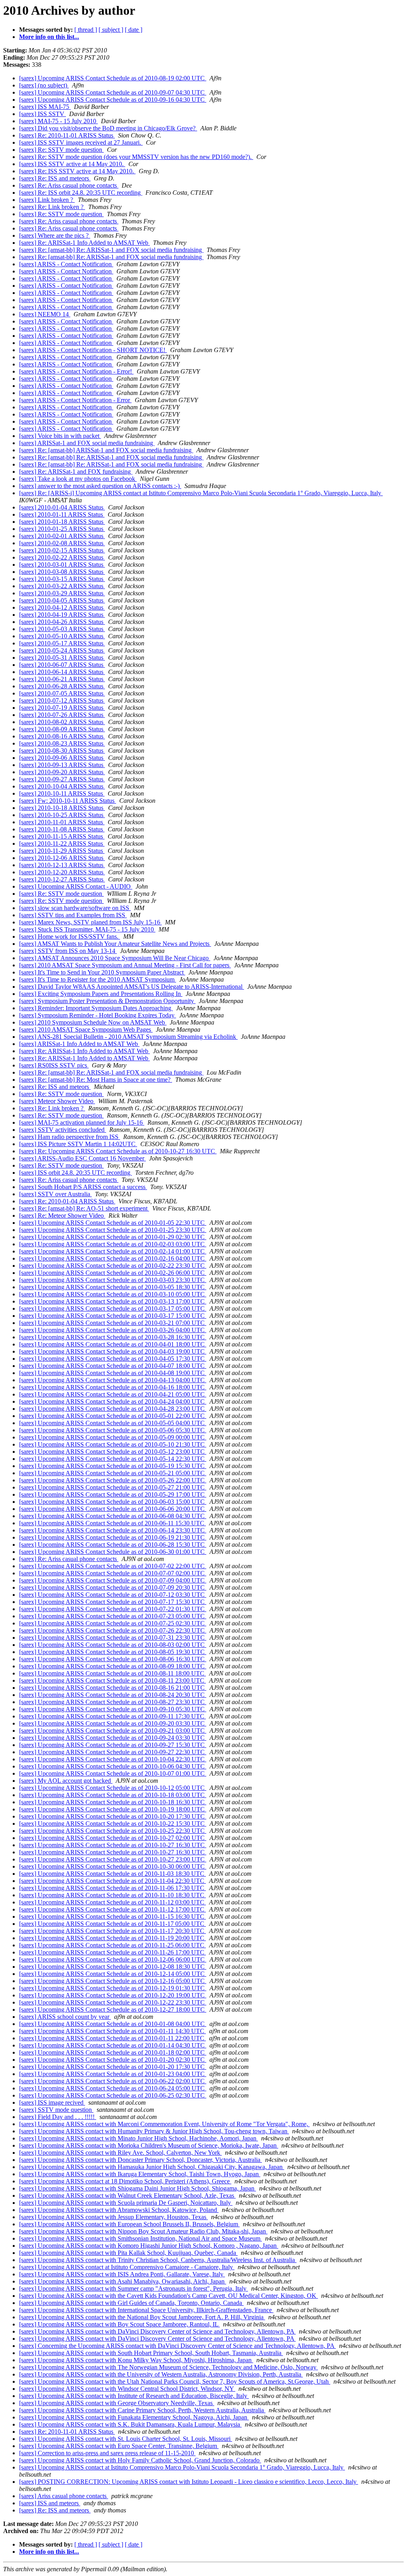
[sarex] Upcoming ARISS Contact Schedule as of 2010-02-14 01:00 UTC (113, 1251)
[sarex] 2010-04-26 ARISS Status (62, 622)
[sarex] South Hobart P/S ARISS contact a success (83, 1187)
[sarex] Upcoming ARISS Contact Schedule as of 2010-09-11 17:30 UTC (112, 1716)
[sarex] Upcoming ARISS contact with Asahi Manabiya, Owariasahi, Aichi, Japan (123, 2281)
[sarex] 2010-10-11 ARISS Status (62, 793)
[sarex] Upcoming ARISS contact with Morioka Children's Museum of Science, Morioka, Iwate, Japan (149, 2145)
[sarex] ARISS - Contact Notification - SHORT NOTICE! (93, 350)
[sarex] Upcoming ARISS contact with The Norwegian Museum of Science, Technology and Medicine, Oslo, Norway (169, 2367)
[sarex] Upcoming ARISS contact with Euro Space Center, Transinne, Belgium (119, 2446)
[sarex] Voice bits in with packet (60, 436)
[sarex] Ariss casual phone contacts (64, 2496)
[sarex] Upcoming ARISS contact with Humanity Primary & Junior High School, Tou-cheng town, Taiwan (154, 2131)
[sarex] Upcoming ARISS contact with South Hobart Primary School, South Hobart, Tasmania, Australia (151, 2353)
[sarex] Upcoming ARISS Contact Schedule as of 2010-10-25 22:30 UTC (113, 1831)
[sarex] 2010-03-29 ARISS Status (62, 593)
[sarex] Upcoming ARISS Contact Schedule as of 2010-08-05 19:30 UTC (113, 1652)
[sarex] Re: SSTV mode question (61, 150)
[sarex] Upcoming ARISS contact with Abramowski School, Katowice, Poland (119, 2210)
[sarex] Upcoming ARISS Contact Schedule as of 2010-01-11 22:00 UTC (112, 2038)
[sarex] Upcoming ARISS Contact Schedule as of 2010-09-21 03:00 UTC (113, 1731)
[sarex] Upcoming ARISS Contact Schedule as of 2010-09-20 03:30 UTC (113, 1723)
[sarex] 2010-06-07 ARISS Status (62, 665)
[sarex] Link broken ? (47, 200)
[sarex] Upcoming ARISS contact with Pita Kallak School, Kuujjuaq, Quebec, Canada (128, 2253)
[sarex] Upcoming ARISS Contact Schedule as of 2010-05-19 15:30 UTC (113, 1466)
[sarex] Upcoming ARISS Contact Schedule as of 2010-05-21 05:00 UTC (113, 1473)
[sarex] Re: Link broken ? (52, 207)
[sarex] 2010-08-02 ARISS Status (62, 722)
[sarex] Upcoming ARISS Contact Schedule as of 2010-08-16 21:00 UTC (113, 1688)
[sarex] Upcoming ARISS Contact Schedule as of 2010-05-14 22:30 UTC (113, 1459)
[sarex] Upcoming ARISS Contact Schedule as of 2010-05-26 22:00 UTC (113, 1480)
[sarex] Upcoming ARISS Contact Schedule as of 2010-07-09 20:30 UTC (113, 1587)
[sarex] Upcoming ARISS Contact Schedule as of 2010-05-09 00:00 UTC (113, 1437)
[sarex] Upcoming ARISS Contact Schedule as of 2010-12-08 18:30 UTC (113, 1967)
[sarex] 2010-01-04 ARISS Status (62, 507)
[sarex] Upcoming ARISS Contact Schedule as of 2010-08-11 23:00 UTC (112, 1680)
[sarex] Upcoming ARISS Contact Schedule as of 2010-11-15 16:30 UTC (112, 1917)
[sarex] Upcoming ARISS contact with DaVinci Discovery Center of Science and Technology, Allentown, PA (157, 2331)
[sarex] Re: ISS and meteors (55, 178)
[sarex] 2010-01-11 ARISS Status (62, 514)
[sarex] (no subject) (44, 85)
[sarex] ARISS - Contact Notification (66, 264)
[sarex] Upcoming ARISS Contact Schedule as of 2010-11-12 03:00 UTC (112, 1902)
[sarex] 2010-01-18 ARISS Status (62, 522)
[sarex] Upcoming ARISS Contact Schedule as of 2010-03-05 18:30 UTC (113, 1287)
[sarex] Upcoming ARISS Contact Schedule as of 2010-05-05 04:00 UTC (113, 1423)
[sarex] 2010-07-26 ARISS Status (62, 715)
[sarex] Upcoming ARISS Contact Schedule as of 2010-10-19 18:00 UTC (113, 1809)
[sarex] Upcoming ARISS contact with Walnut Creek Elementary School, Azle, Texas (127, 2195)
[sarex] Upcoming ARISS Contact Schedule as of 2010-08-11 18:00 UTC (112, 1673)
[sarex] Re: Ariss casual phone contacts (69, 185)
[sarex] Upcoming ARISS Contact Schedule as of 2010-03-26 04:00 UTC (113, 1330)
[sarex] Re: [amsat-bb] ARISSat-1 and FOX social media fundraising (106, 450)
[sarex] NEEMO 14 (45, 314)
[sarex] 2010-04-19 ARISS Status (62, 615)
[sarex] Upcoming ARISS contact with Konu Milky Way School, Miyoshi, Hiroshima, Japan (136, 2360)
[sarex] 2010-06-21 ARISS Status (62, 679)
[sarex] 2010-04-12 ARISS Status (62, 607)
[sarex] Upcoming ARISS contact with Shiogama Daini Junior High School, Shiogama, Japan (138, 2188)
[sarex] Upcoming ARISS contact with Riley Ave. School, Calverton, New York (120, 2153)
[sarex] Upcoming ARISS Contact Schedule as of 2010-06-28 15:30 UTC (113, 1545)
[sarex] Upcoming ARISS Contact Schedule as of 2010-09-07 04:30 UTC (113, 92)
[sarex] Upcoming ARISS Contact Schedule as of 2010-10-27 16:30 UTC (113, 1845)
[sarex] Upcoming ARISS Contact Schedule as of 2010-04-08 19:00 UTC (113, 1373)
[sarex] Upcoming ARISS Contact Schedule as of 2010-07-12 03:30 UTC (113, 1595)
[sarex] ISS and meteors (50, 2503)
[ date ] (134, 30)
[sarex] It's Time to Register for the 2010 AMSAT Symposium (98, 979)
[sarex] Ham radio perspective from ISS (70, 1137)
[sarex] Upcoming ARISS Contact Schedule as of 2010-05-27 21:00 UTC (113, 1487)
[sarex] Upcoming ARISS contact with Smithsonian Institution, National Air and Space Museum (141, 2238)
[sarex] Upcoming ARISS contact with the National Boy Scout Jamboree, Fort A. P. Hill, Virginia (142, 2317)
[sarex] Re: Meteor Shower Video (62, 1215)
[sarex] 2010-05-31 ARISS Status (62, 658)
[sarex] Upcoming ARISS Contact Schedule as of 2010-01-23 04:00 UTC (113, 2074)
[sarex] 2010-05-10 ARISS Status (62, 636)
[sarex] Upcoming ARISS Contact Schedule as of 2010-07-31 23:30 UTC (113, 1638)
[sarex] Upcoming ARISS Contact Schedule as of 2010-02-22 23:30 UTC (113, 1266)
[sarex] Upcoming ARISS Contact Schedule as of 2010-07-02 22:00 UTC (113, 1566)
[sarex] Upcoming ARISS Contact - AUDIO (76, 886)
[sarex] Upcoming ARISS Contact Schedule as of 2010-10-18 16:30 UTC (113, 1802)
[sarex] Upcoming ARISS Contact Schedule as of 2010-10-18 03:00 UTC (113, 1795)
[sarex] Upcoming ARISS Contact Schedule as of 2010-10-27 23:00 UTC (113, 1859)
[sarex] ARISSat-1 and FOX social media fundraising (87, 443)
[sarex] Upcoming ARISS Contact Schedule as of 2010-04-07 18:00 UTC (113, 1366)
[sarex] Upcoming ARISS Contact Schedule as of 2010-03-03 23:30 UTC (113, 1280)
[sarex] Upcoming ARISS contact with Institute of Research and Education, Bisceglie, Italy (134, 2396)
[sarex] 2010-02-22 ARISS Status (62, 557)
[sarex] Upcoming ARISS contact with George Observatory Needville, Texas (117, 2403)
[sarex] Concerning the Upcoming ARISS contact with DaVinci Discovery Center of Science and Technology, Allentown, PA (177, 2346)
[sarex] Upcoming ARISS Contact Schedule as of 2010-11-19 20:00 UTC (112, 1938)
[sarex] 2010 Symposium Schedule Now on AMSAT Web (93, 1022)
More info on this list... (49, 37)
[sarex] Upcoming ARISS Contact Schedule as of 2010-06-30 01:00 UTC (113, 1552)
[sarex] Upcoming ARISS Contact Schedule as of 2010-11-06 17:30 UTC (112, 1888)
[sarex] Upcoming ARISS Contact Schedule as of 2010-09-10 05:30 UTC (113, 1709)
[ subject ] (111, 30)
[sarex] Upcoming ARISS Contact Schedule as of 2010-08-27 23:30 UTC (113, 1702)
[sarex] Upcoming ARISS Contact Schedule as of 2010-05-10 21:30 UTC (113, 1444)
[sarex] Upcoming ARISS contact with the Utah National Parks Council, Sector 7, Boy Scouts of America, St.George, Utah (175, 2381)
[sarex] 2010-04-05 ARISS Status (62, 600)
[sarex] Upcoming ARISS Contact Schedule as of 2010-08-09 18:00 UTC (113, 1666)
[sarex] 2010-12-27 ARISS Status (62, 879)
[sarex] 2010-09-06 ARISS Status (62, 758)
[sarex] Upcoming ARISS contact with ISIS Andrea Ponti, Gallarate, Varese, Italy (122, 2274)
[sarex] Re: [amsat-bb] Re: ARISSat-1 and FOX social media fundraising (111, 250)
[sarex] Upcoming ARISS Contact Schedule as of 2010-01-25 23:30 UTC (113, 1230)
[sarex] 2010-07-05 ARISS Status (62, 693)
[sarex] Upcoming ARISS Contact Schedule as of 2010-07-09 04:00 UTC (113, 1580)
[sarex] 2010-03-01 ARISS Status (62, 565)
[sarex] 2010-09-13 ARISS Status (62, 765)
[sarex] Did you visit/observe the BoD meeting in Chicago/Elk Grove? (108, 128)
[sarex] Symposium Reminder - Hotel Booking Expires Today (98, 1015)
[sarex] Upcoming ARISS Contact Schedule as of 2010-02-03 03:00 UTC (113, 1244)
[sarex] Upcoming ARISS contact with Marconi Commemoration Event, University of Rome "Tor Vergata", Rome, (164, 2124)
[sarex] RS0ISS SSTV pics (54, 1065)
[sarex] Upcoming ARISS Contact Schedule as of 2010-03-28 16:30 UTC (113, 1337)
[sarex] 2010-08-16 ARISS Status (62, 736)
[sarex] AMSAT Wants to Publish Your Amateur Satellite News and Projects (115, 944)
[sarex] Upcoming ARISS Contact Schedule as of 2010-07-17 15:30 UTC (113, 1602)
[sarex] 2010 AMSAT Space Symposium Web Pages (86, 1029)
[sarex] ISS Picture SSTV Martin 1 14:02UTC (78, 1144)
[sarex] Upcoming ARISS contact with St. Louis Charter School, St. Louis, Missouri (126, 2439)
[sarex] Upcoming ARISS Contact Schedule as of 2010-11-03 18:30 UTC (112, 1874)
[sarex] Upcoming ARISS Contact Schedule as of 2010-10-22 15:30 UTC (113, 1824)
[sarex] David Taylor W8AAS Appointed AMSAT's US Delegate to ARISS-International (132, 987)
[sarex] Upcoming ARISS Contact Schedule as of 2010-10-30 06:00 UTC (113, 1866)
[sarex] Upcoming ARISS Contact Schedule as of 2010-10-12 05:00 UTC (113, 1788)
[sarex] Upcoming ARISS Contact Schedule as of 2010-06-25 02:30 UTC (113, 2095)
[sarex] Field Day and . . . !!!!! (58, 2117)
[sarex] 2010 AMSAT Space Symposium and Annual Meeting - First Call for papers (125, 965)
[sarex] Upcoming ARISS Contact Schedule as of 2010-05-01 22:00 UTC (113, 1416)
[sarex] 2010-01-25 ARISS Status (62, 529)
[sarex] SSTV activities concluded (63, 1130)
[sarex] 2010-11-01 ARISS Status (62, 822)
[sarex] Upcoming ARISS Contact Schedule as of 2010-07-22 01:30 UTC (113, 1609)
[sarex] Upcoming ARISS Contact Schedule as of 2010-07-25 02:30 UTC (113, 1623)
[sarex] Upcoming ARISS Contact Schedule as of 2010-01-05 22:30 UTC (113, 1223)
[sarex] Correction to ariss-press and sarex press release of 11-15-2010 (107, 2453)
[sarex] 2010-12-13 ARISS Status (62, 865)
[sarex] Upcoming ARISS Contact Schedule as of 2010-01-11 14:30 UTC (112, 2031)
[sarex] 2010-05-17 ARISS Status (62, 643)
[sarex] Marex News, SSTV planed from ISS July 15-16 (90, 922)
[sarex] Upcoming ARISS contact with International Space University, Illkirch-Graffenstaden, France (146, 2310)
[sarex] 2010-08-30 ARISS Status (62, 751)
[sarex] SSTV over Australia (55, 1194)
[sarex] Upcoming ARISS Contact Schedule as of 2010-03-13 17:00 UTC (113, 1301)
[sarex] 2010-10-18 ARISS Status (62, 808)
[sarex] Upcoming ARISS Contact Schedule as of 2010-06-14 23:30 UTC (113, 1530)
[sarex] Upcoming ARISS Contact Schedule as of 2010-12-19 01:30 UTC (113, 1988)
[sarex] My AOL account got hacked (66, 1781)
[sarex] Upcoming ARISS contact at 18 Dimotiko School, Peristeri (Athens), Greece (125, 2181)
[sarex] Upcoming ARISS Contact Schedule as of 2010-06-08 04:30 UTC (113, 1516)
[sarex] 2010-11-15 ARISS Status (62, 836)
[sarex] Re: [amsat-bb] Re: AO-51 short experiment (84, 1208)
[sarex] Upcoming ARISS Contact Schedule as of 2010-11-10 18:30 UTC (112, 1895)
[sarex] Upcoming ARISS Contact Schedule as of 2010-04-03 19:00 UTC (113, 1351)
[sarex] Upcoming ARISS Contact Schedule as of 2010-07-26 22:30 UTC (113, 1630)
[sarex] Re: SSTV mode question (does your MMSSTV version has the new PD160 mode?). (136, 157)
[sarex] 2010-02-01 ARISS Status (62, 536)
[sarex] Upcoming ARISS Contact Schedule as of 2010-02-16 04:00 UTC (113, 1258)
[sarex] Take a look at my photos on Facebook (78, 479)
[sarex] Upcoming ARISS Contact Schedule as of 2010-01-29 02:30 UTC (113, 1237)
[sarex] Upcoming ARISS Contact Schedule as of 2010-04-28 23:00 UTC (113, 1409)
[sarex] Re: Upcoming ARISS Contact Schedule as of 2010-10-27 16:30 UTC (118, 1151)
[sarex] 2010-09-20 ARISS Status (62, 772)
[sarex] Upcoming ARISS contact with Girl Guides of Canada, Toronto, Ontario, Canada (131, 2303)
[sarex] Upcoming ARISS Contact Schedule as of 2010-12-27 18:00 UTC (113, 2009)
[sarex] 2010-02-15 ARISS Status (62, 550)
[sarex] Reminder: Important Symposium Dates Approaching (96, 1008)
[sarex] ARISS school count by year (65, 2017)
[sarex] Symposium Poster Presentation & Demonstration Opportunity (107, 1001)
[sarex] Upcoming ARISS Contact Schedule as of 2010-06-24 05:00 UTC (113, 2088)
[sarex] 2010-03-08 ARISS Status (62, 572)
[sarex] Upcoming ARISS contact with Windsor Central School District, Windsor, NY (127, 2389)
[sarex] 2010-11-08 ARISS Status (62, 829)
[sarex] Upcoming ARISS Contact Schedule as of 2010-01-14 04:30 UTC (113, 2045)
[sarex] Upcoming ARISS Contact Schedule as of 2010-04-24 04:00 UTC (113, 1401)
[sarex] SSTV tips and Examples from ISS (73, 915)
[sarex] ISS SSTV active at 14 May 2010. (72, 164)
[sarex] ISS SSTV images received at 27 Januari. (81, 142)
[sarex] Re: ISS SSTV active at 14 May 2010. (77, 171)
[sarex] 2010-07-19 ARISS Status (62, 708)
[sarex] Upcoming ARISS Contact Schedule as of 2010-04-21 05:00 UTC (113, 1394)
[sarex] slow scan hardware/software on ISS (75, 908)
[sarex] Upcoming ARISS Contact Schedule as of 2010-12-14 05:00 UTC (113, 1974)
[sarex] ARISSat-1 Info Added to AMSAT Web (79, 1044)
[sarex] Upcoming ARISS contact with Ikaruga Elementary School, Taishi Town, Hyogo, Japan (140, 2174)
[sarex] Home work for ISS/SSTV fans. (70, 936)
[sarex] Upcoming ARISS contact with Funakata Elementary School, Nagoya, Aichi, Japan (134, 2417)
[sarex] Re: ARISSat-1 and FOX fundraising (76, 472)
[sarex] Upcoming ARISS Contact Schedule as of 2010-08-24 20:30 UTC (113, 1695)
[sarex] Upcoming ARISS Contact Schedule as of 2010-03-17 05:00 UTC (113, 1308)
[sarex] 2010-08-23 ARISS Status (62, 743)
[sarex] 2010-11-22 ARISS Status (62, 843)
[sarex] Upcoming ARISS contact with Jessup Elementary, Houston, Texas (113, 2217)
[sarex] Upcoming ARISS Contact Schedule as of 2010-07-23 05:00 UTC (113, 1616)
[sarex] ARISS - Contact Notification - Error (75, 400)
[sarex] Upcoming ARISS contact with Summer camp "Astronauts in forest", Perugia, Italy (134, 2288)
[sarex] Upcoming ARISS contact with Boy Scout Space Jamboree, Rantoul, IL (119, 2324)
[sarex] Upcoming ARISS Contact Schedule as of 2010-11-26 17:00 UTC (112, 1952)
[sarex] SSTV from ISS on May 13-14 (68, 951)
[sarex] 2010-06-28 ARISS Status (62, 686)
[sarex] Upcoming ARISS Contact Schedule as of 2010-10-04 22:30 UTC (113, 1759)
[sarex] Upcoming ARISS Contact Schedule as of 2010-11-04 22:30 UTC (112, 1881)
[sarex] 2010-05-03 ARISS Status (62, 629)
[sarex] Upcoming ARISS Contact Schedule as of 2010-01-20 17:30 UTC (113, 2067)
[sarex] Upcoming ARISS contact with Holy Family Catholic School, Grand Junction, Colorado (140, 2460)
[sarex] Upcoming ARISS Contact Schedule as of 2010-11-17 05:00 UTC (112, 1924)
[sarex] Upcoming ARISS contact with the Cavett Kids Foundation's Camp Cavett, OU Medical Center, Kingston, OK (169, 2296)
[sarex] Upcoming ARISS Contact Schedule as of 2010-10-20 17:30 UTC (113, 1816)
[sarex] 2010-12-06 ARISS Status (62, 858)
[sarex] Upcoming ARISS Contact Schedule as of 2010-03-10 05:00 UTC (113, 1294)
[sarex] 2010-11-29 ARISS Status (62, 851)
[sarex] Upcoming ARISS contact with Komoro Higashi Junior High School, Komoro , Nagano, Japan (149, 2246)
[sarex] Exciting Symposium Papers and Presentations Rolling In (101, 994)
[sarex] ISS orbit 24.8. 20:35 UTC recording (76, 1173)
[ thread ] (86, 30)
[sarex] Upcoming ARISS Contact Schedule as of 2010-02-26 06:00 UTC (113, 1273)
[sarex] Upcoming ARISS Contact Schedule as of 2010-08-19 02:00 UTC (113, 78)
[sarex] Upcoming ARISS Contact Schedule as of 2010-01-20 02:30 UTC (113, 2060)
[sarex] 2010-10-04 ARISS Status (62, 786)
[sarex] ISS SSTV (43, 114)
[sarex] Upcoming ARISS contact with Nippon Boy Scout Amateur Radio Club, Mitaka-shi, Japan (143, 2231)
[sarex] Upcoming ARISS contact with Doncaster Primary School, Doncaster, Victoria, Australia (141, 2160)
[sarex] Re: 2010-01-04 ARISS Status (67, 1201)
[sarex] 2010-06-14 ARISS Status (62, 672)
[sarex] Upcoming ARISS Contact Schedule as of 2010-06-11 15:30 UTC (112, 1523)
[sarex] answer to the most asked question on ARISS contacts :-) (100, 486)
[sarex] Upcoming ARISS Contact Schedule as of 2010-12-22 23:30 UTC (113, 2002)
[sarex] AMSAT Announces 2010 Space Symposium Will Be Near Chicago (115, 958)
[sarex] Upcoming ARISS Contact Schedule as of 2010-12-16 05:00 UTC (113, 1981)
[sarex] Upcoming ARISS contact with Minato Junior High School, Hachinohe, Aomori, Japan (139, 2138)
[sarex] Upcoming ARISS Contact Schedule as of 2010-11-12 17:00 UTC (112, 1909)
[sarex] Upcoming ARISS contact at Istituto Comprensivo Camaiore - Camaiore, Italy (127, 2267)
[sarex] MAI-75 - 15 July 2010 (58, 121)
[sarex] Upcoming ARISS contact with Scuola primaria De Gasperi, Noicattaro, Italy (126, 2203)
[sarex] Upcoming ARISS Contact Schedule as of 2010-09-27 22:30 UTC (113, 1752)
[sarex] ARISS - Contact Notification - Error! (76, 371)
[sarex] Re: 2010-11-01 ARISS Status (67, 135)
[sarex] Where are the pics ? (55, 235)
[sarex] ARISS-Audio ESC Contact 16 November (82, 1158)
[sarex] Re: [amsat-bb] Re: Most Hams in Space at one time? (96, 1080)
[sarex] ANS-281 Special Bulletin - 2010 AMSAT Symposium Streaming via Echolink (128, 1037)
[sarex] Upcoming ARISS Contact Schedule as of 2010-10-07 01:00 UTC (113, 1773)
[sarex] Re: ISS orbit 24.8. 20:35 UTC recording (81, 193)
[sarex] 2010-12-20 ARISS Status (62, 872)
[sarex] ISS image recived (52, 2102)
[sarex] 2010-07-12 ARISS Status (62, 700)
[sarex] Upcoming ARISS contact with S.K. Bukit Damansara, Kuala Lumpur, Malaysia (130, 2424)
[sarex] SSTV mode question (56, 2110)
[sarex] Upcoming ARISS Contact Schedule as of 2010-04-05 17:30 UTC (113, 1359)
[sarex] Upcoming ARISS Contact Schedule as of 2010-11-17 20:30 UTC (112, 1931)
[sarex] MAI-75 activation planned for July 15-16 (82, 1122)
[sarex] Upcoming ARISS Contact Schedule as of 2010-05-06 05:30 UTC (113, 1430)
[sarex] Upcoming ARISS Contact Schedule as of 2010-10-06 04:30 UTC (113, 1766)
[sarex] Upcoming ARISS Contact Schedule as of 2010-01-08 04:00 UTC (113, 2024)
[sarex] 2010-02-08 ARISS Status (62, 543)
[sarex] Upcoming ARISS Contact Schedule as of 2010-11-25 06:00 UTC (112, 1945)
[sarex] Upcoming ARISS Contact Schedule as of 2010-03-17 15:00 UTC (113, 1316)
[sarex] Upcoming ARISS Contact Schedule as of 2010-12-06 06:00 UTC (113, 1959)
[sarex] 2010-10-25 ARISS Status (62, 815)
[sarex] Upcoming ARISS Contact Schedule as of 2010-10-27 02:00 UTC (113, 1838)
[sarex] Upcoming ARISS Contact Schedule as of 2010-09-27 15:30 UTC (113, 1745)
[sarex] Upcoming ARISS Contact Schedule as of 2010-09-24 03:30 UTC (113, 1738)
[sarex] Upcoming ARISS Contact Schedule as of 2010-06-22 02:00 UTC (113, 2081)
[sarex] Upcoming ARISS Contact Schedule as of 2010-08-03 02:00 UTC (113, 1645)
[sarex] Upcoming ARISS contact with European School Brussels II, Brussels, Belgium (129, 2224)
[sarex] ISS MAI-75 (45, 107)
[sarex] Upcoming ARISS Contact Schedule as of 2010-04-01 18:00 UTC (113, 1344)
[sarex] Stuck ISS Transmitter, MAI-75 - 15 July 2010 (87, 929)
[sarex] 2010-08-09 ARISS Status (62, 729)
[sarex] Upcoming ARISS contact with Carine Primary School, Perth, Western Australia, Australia (142, 2410)
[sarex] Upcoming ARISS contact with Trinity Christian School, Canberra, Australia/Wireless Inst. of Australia (158, 2260)
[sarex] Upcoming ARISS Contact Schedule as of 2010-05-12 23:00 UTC (113, 1452)
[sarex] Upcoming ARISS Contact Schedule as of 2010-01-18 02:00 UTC (113, 2052)
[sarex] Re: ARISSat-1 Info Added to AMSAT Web (84, 243)
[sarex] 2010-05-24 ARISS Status (62, 650)
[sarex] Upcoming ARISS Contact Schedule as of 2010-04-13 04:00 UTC (113, 1380)
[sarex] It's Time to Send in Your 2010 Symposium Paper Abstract (102, 972)
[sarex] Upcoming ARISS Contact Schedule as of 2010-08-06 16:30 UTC (113, 1659)
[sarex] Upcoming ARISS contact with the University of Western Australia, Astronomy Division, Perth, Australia (161, 2374)
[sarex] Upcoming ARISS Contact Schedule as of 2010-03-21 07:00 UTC (113, 1323)
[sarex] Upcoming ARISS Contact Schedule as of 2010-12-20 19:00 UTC (113, 1995)
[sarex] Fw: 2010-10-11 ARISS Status (68, 801)
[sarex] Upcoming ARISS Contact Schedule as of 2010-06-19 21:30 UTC (113, 1537)
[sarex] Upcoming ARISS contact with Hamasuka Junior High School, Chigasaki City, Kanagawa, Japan (152, 2167)
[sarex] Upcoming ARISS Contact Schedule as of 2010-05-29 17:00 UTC (113, 1494)
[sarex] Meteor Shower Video (57, 1101)
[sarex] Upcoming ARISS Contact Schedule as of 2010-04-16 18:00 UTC (113, 1387)
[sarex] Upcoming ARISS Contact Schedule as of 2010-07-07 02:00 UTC (113, 1573)
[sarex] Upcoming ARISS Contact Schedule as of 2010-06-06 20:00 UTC (113, 1509)
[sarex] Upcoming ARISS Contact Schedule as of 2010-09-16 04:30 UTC (113, 100)
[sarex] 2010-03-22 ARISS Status (62, 586)
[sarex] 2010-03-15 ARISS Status (62, 579)
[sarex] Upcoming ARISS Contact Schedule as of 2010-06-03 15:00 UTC (113, 1502)
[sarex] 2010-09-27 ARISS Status (62, 779)
